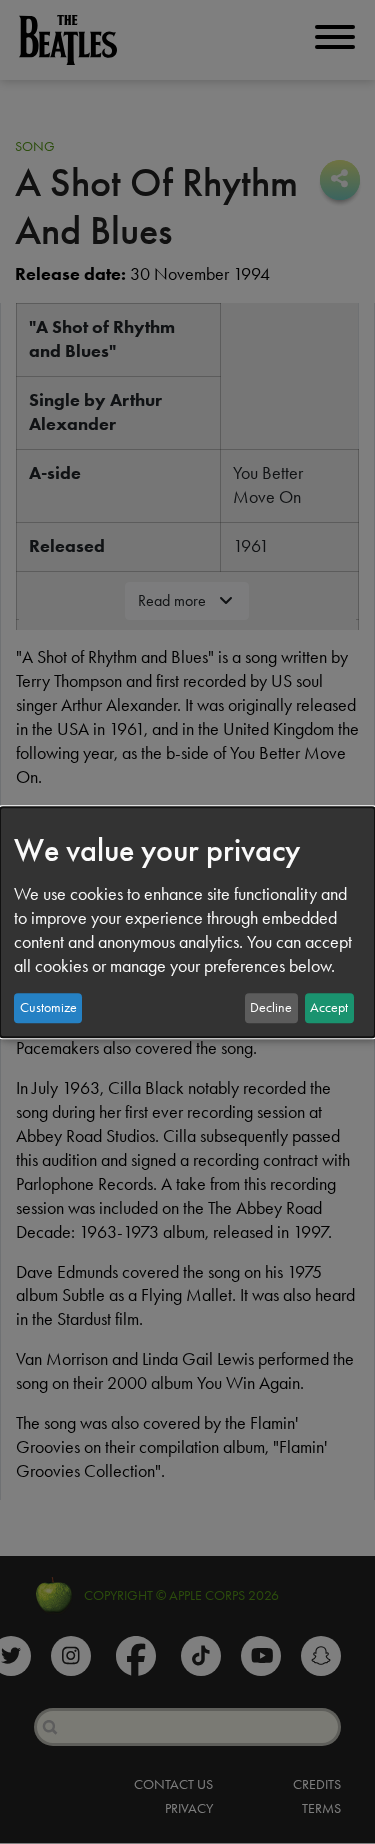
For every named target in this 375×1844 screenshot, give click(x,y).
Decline (271, 1007)
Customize (48, 1007)
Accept (329, 1007)
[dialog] (187, 922)
